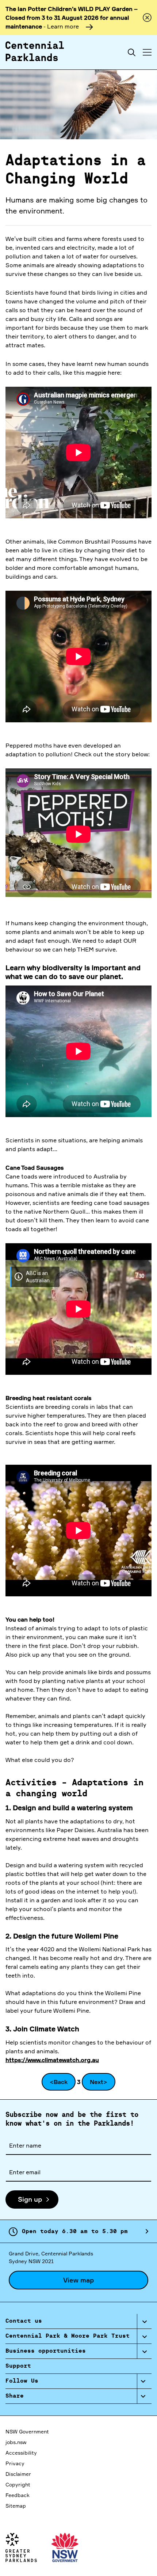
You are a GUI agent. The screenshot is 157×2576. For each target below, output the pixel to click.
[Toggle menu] (147, 52)
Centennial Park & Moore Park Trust (68, 2336)
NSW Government (27, 2431)
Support (18, 2366)
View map (78, 2280)
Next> (99, 2082)
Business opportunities (46, 2351)
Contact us (24, 2321)
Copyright (18, 2484)
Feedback (18, 2495)
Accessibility (21, 2453)
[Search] (132, 52)
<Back (59, 2082)
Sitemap (16, 2506)
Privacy (15, 2463)
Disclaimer (18, 2474)
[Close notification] (147, 18)
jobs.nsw (16, 2442)
